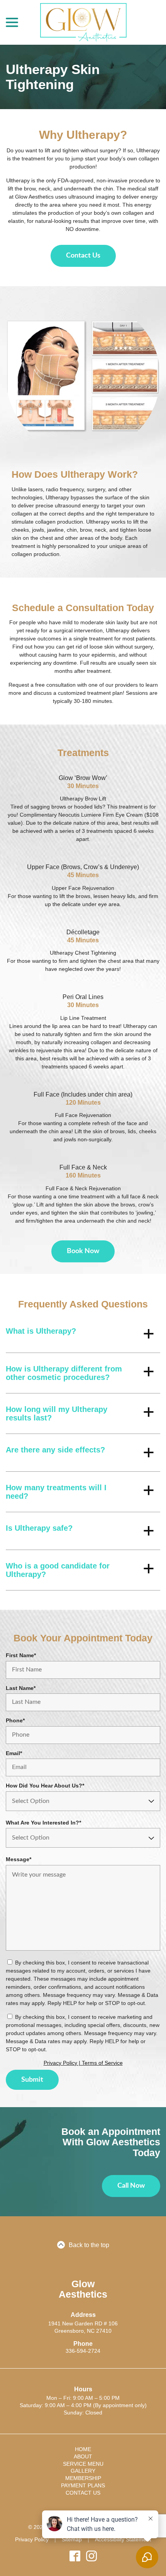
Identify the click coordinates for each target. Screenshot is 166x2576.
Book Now (83, 1251)
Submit (32, 2080)
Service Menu (83, 2464)
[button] (83, 1334)
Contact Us (83, 256)
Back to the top (89, 2245)
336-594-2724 (83, 2351)
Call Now (131, 2186)
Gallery (83, 2471)
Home (83, 2449)
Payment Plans (83, 2485)
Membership (83, 2478)
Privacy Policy (32, 2539)
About (83, 2456)
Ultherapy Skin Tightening (53, 77)
